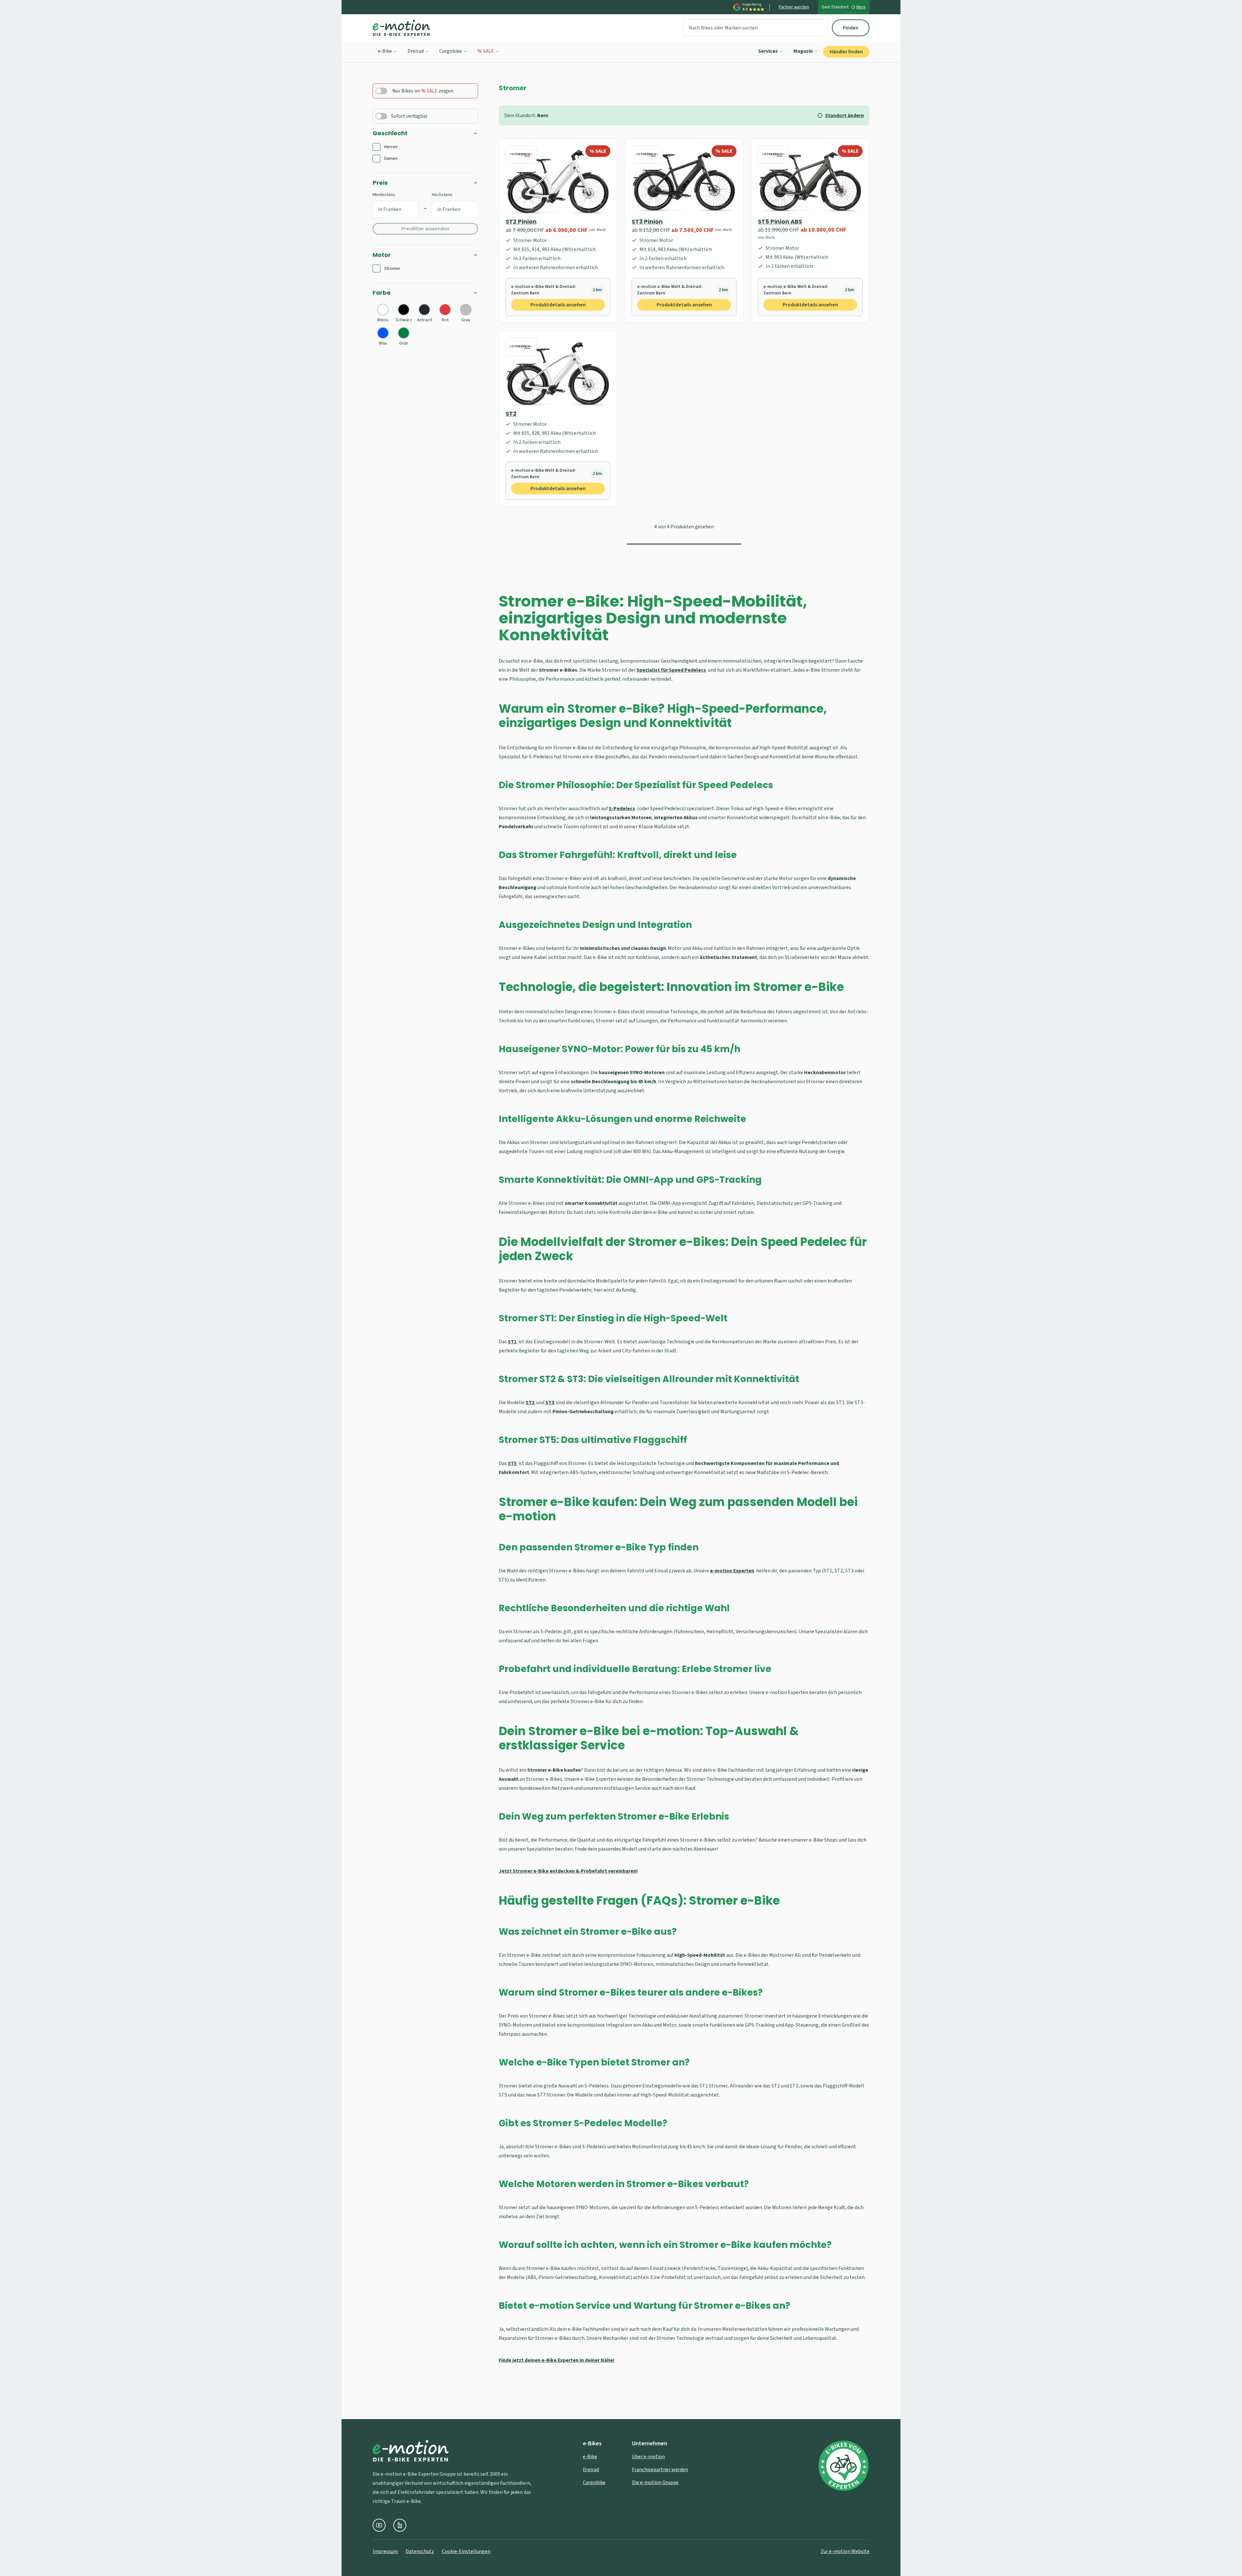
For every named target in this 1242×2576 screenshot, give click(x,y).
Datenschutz (420, 2551)
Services (768, 51)
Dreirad (416, 51)
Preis (380, 183)
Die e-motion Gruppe (655, 2482)
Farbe (382, 293)
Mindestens (384, 195)
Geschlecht (390, 133)
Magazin (803, 51)
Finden (851, 28)
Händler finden (846, 52)
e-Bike (385, 51)
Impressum (385, 2551)
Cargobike (451, 51)
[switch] (381, 91)
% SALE (486, 51)
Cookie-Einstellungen (466, 2551)
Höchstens (442, 195)
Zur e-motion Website (845, 2551)
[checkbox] (376, 147)
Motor (382, 255)
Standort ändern (844, 116)
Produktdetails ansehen (558, 305)
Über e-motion (648, 2457)
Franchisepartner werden (660, 2470)
